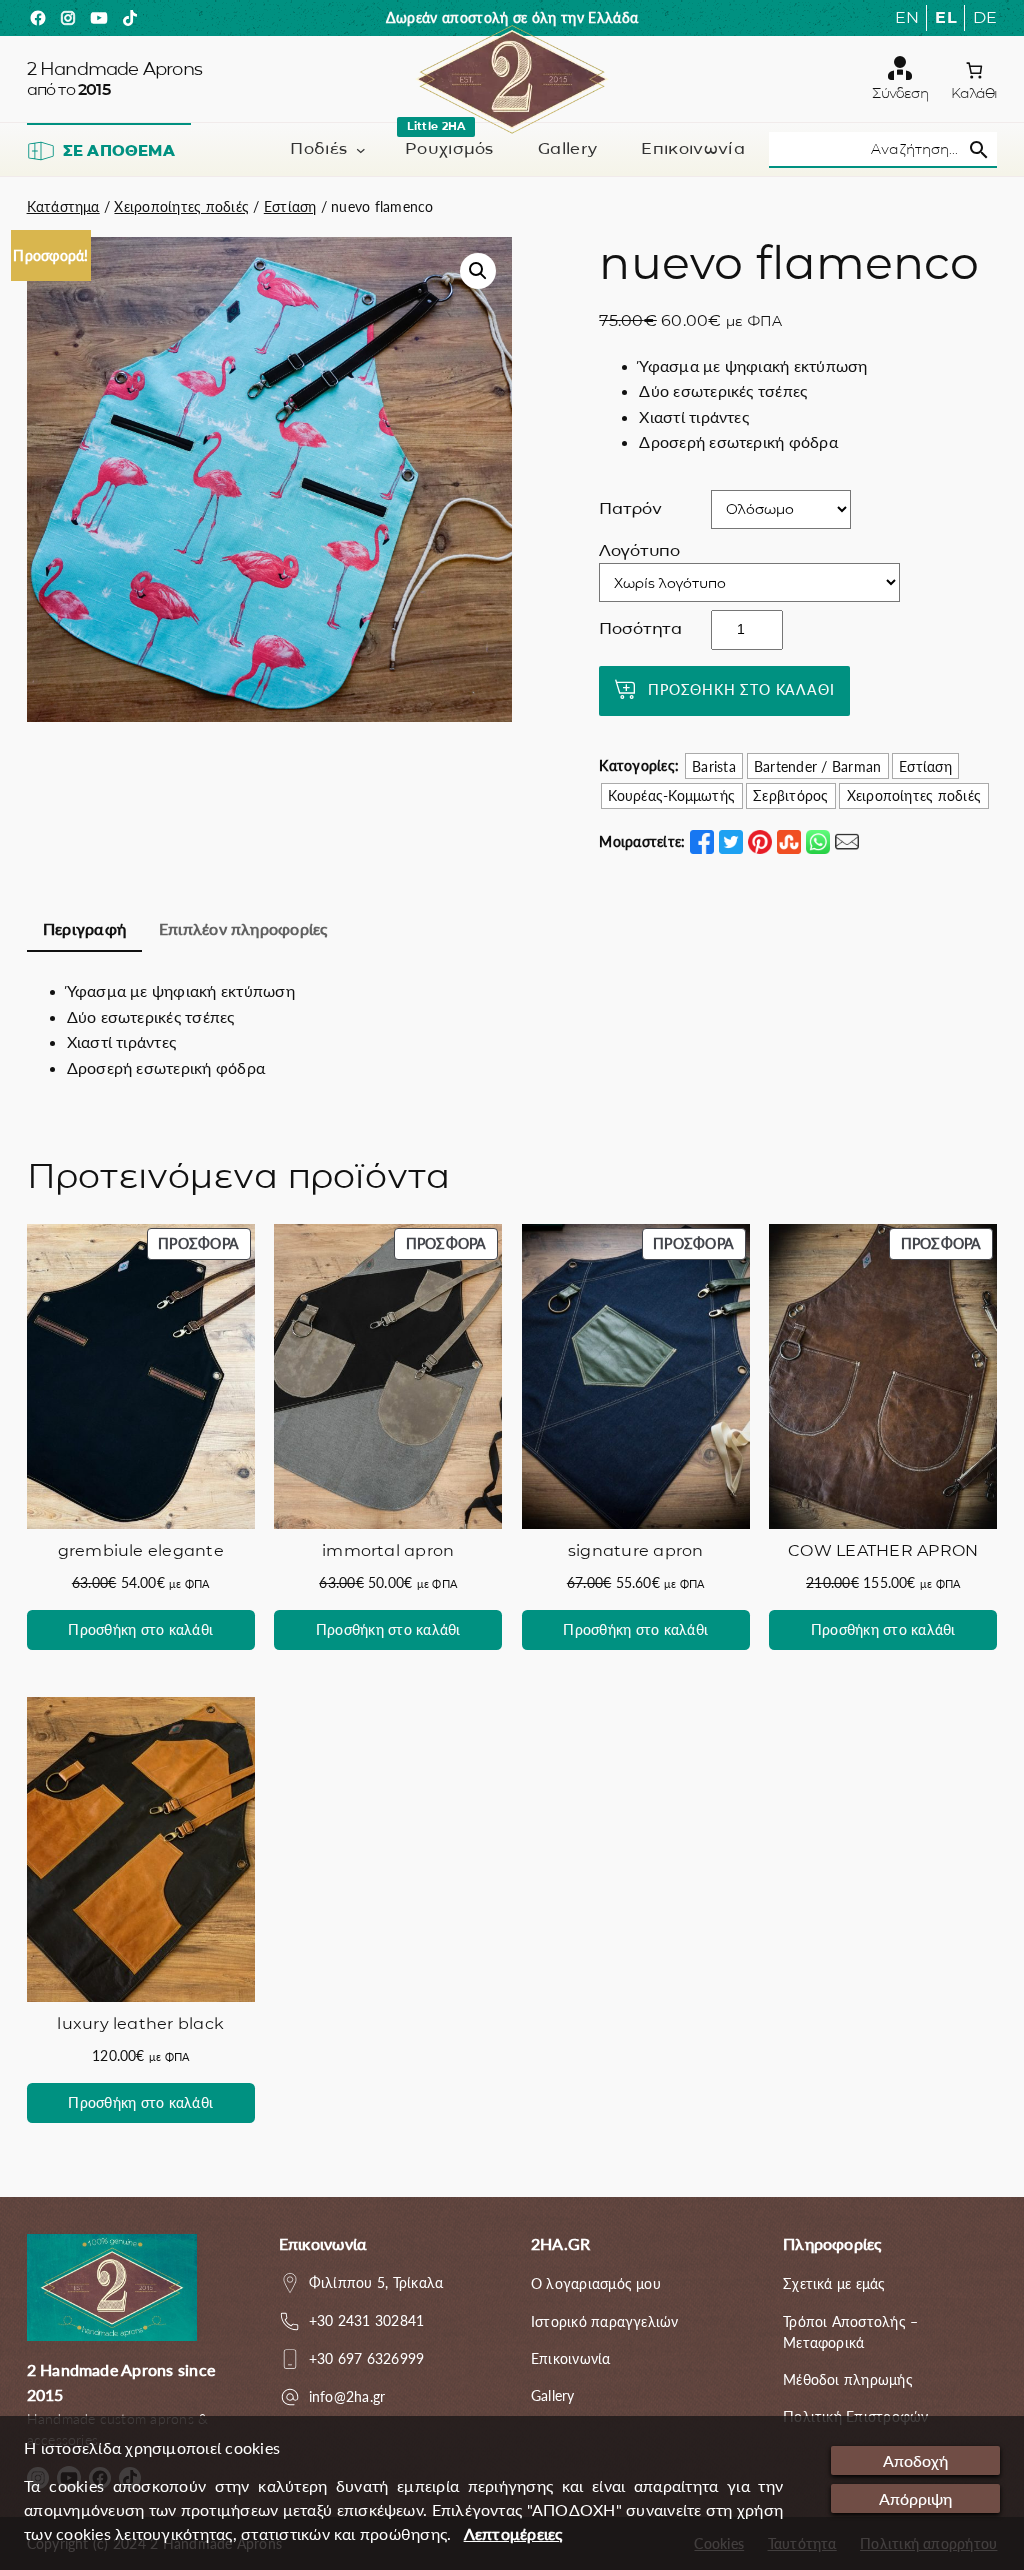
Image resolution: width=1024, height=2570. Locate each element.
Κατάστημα (63, 206)
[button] (478, 271)
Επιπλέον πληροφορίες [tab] (243, 928)
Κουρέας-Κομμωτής (671, 795)
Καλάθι (974, 93)
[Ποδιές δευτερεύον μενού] (361, 150)
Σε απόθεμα (119, 150)
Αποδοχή (915, 2460)
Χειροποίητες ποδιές (181, 206)
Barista (714, 766)
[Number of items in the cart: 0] (974, 70)
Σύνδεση (899, 93)
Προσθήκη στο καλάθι (741, 689)
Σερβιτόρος (790, 795)
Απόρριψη (915, 2498)
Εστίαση (290, 206)
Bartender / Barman (817, 766)
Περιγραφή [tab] (84, 928)
